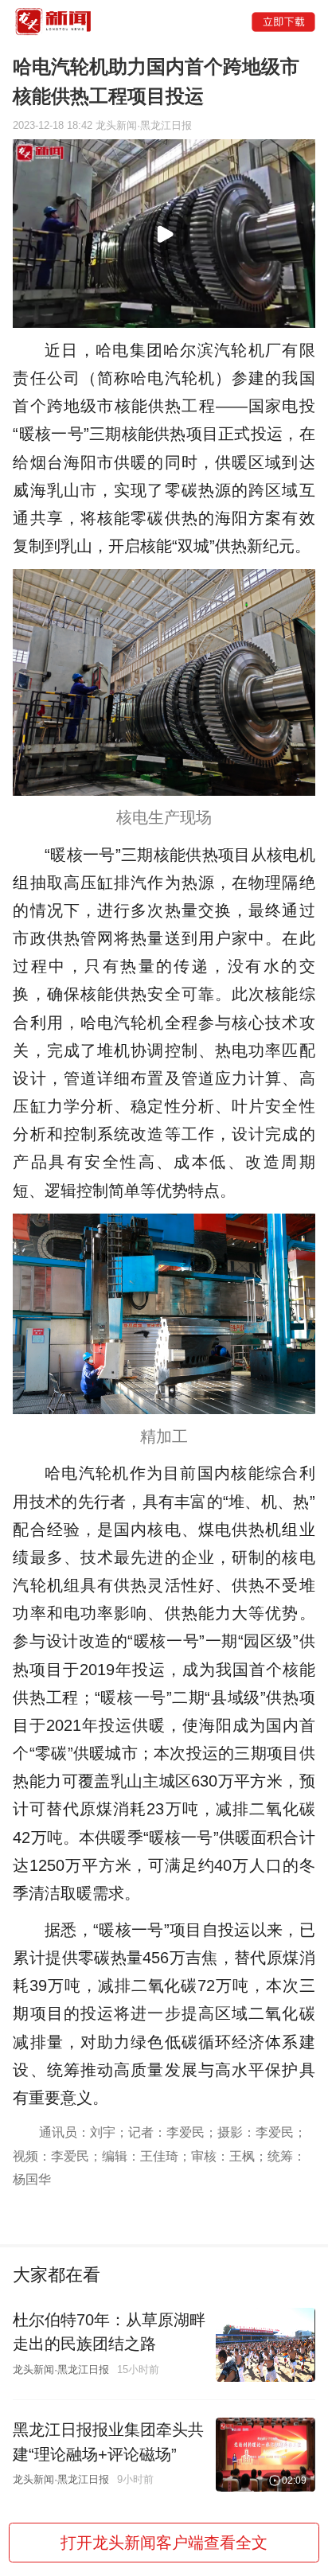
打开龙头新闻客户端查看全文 (164, 2543)
